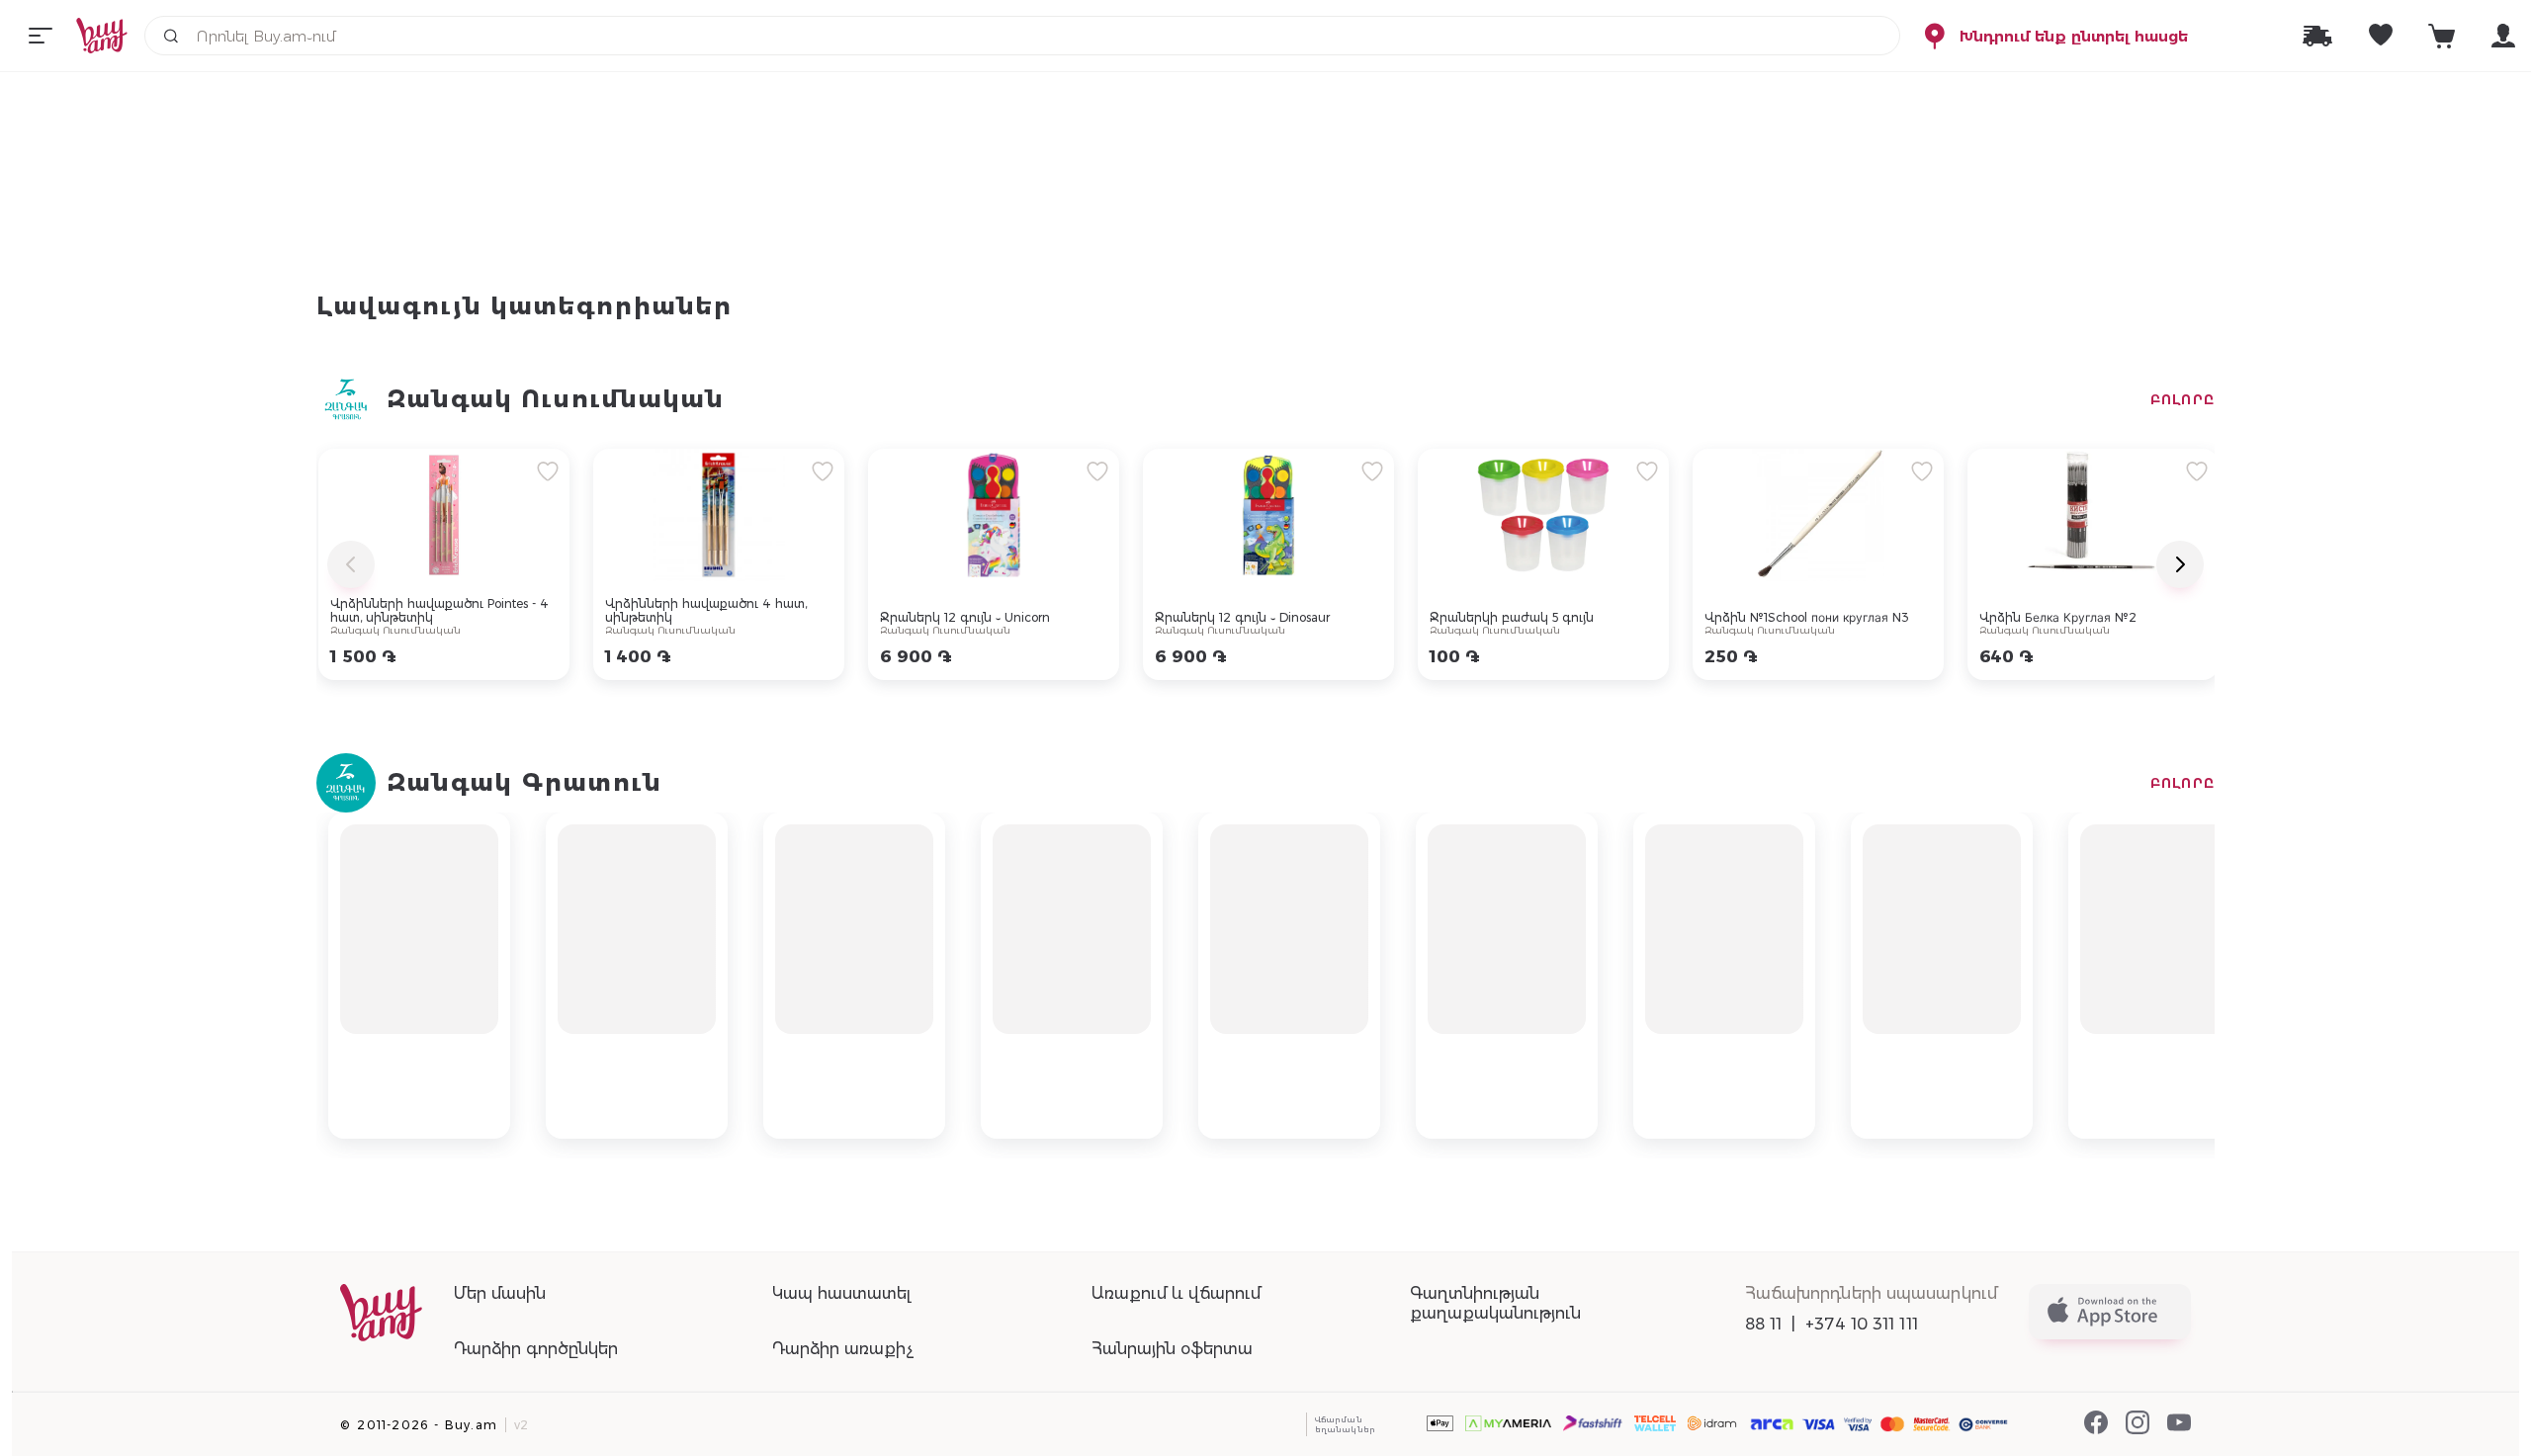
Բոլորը (2182, 399)
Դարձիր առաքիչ (843, 1349)
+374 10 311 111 (1862, 1324)
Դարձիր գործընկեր (536, 1349)
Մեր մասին (500, 1293)
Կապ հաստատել (841, 1293)
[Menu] (41, 36)
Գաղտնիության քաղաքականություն (1495, 1303)
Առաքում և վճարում (1176, 1293)
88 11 (1764, 1324)
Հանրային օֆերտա (1172, 1349)
